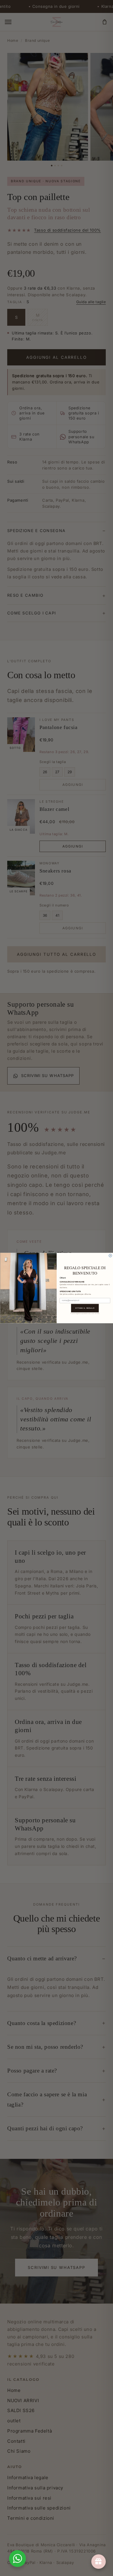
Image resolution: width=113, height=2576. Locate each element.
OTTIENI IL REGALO (85, 1308)
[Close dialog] (110, 1256)
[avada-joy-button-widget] (99, 2562)
